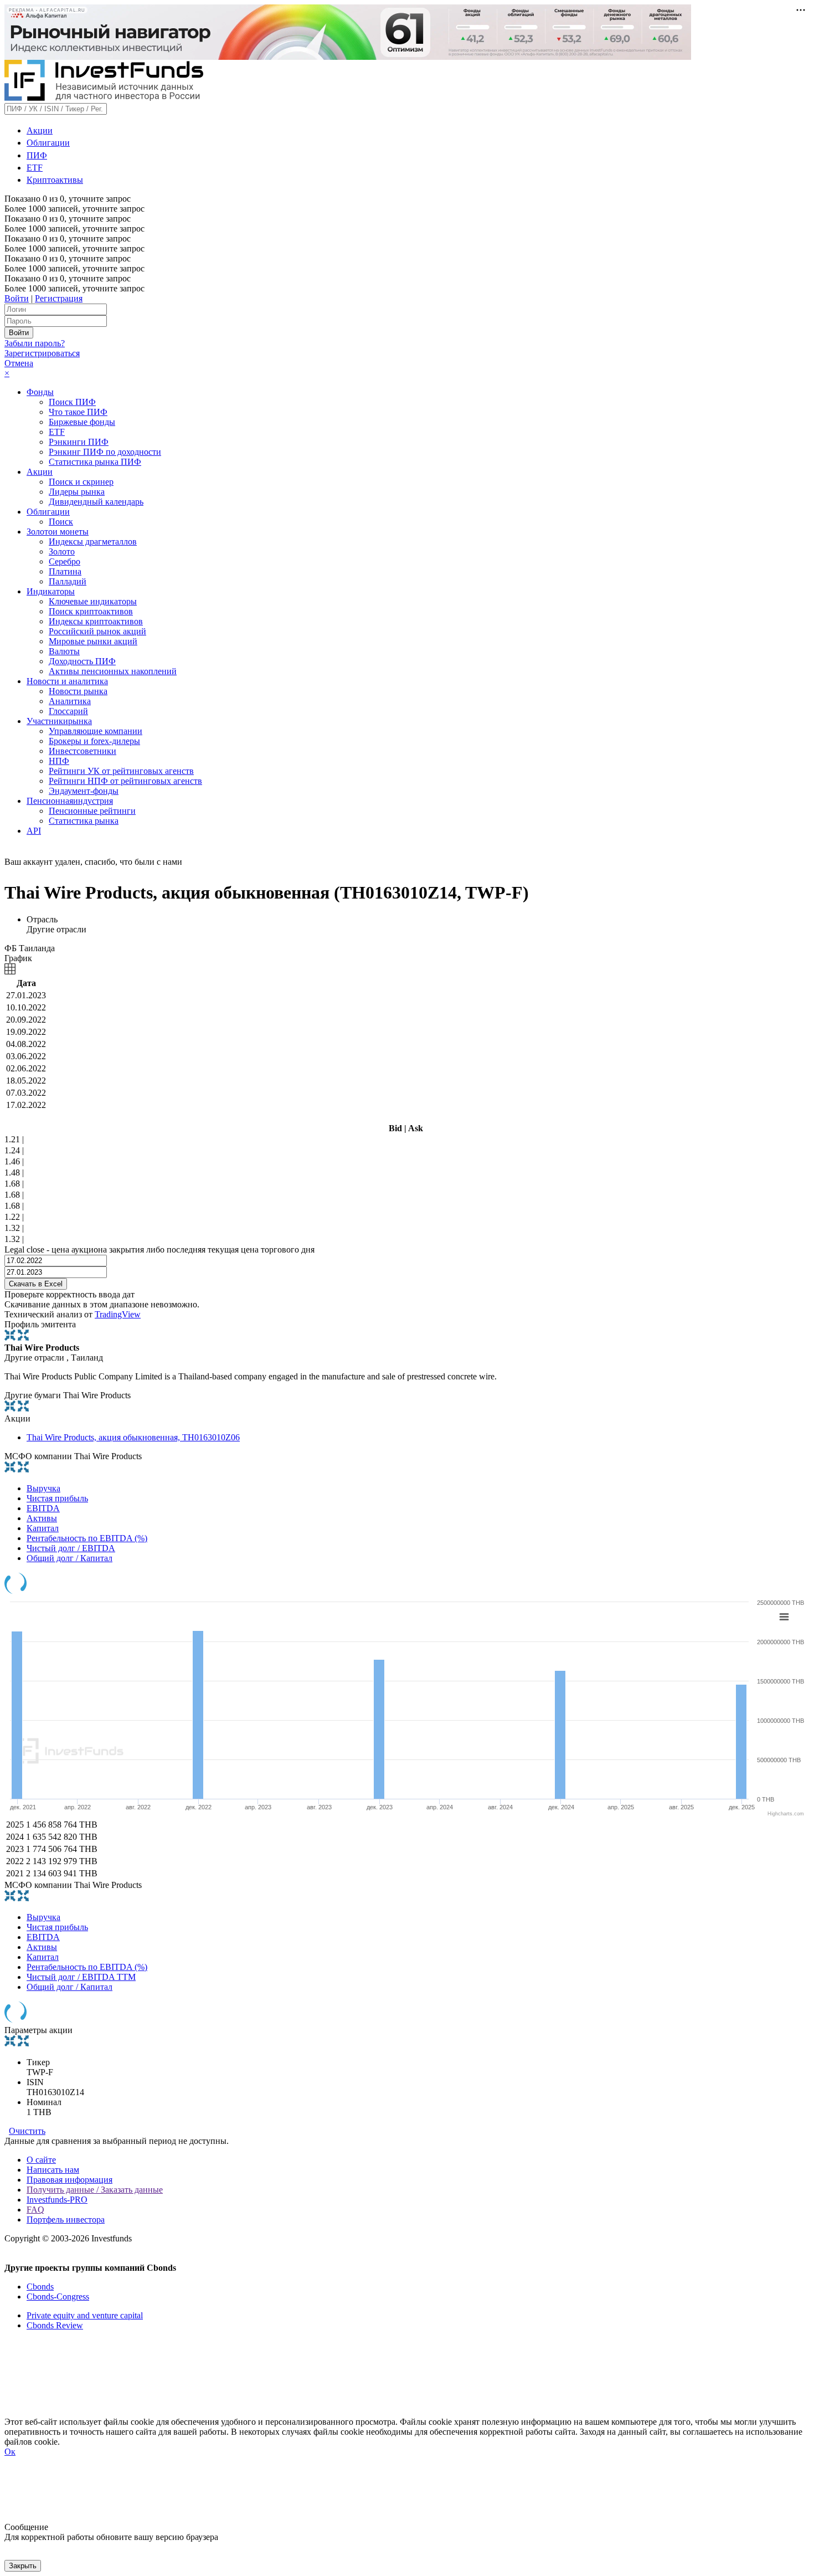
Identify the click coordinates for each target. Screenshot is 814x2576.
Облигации (48, 143)
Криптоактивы (55, 180)
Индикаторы (51, 591)
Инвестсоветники (83, 751)
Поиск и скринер (81, 482)
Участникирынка (59, 721)
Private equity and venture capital (85, 2315)
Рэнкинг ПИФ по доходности (105, 452)
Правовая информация (69, 2180)
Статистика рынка (84, 821)
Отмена (19, 363)
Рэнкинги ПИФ (79, 442)
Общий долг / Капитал (69, 1558)
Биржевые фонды (82, 422)
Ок (10, 2452)
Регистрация (59, 298)
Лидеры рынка (77, 492)
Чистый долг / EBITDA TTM (81, 1977)
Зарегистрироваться (42, 353)
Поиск (61, 522)
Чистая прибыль (57, 1498)
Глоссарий (68, 711)
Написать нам (53, 2170)
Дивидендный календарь (96, 502)
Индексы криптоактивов (96, 621)
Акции (40, 130)
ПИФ (37, 155)
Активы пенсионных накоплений (113, 671)
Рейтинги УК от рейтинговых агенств (121, 771)
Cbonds (40, 2287)
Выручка (43, 1488)
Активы (42, 1518)
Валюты (64, 651)
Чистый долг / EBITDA (71, 1548)
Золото (62, 551)
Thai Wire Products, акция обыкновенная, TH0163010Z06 (133, 1437)
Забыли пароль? (35, 343)
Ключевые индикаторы (93, 601)
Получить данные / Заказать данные (95, 2190)
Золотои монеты (58, 532)
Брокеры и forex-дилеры (94, 741)
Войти (17, 298)
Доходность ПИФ (82, 661)
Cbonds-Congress (58, 2297)
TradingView (118, 1314)
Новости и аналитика (67, 681)
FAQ (35, 2210)
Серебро (65, 561)
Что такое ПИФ (78, 412)
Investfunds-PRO (57, 2200)
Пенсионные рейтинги (92, 811)
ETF (35, 168)
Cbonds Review (55, 2325)
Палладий (68, 581)
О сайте (41, 2160)
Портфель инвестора (66, 2220)
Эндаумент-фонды (84, 791)
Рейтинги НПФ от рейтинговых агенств (125, 781)
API (34, 831)
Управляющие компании (96, 731)
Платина (65, 571)
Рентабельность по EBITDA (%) (87, 1538)
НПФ (59, 761)
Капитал (43, 1528)
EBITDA (43, 1508)
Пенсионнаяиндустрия (70, 801)
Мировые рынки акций (93, 641)
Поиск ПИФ (72, 402)
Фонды (40, 392)
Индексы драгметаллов (93, 542)
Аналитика (70, 701)
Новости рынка (78, 691)
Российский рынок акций (97, 631)
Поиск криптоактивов (91, 611)
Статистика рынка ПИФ (95, 462)
